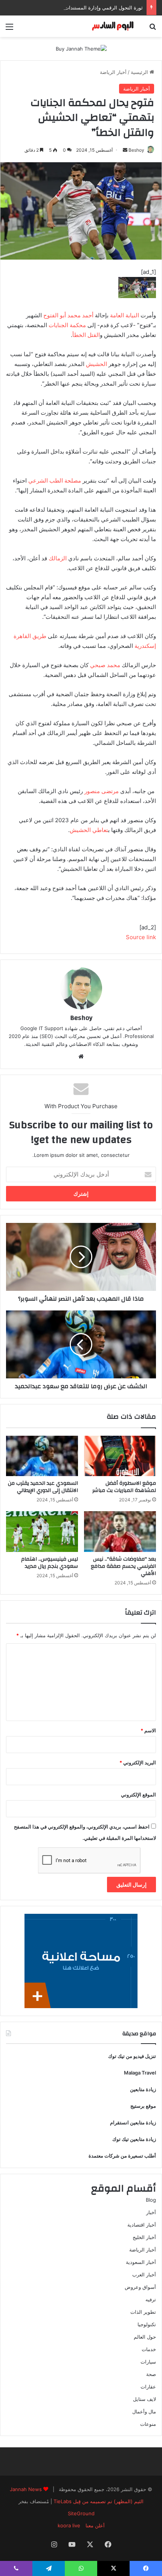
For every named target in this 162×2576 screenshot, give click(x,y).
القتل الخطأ (86, 335)
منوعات (148, 2424)
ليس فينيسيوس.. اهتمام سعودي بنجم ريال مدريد (50, 1563)
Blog (151, 2200)
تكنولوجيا (147, 2324)
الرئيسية (140, 72)
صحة (151, 2374)
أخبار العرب (144, 2275)
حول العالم (145, 2337)
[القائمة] (9, 29)
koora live (69, 2525)
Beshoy (136, 150)
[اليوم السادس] (113, 26)
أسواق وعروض (140, 2287)
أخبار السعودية (141, 2262)
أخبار (151, 2212)
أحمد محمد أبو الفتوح (68, 315)
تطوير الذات (143, 2312)
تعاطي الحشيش (89, 830)
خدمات (149, 2349)
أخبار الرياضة (113, 72)
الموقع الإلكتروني (138, 1795)
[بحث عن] (153, 29)
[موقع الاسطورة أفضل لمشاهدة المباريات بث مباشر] (120, 1456)
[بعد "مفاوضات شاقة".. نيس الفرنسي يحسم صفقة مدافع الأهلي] (120, 1532)
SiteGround (81, 2513)
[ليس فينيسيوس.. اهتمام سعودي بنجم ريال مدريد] (42, 1532)
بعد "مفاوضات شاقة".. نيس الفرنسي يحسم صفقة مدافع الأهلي (123, 1566)
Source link (141, 937)
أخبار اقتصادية (142, 2225)
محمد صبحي (105, 665)
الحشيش (96, 364)
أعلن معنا (95, 2525)
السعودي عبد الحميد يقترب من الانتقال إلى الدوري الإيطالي (43, 1487)
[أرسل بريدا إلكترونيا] (125, 150)
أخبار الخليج (144, 2237)
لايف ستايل (144, 2399)
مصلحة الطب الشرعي (55, 481)
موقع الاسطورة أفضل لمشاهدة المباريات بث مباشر (124, 1487)
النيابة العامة (125, 315)
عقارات (148, 2387)
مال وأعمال (144, 2411)
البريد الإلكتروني (138, 1762)
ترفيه (151, 2299)
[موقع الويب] (81, 1057)
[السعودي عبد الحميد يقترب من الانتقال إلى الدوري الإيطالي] (42, 1456)
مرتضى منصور (102, 791)
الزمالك (58, 558)
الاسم (148, 1730)
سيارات (148, 2362)
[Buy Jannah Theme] (81, 48)
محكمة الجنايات (67, 325)
